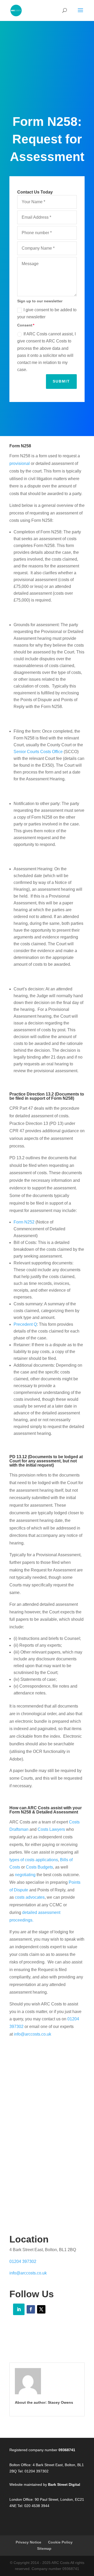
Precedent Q (25, 1324)
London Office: (22, 2499)
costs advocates (30, 1897)
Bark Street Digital (64, 2484)
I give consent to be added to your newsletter (47, 313)
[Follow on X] (41, 2309)
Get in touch (47, 2178)
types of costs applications (34, 1860)
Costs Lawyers (51, 1829)
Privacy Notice (28, 2542)
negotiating (25, 1875)
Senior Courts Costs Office (38, 752)
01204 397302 (23, 2261)
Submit (61, 381)
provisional (20, 463)
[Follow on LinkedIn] (19, 2309)
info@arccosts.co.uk (33, 2034)
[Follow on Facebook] (31, 2309)
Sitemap (44, 2548)
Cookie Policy (60, 2542)
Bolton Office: (20, 2465)
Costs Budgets (39, 1867)
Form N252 (24, 1222)
